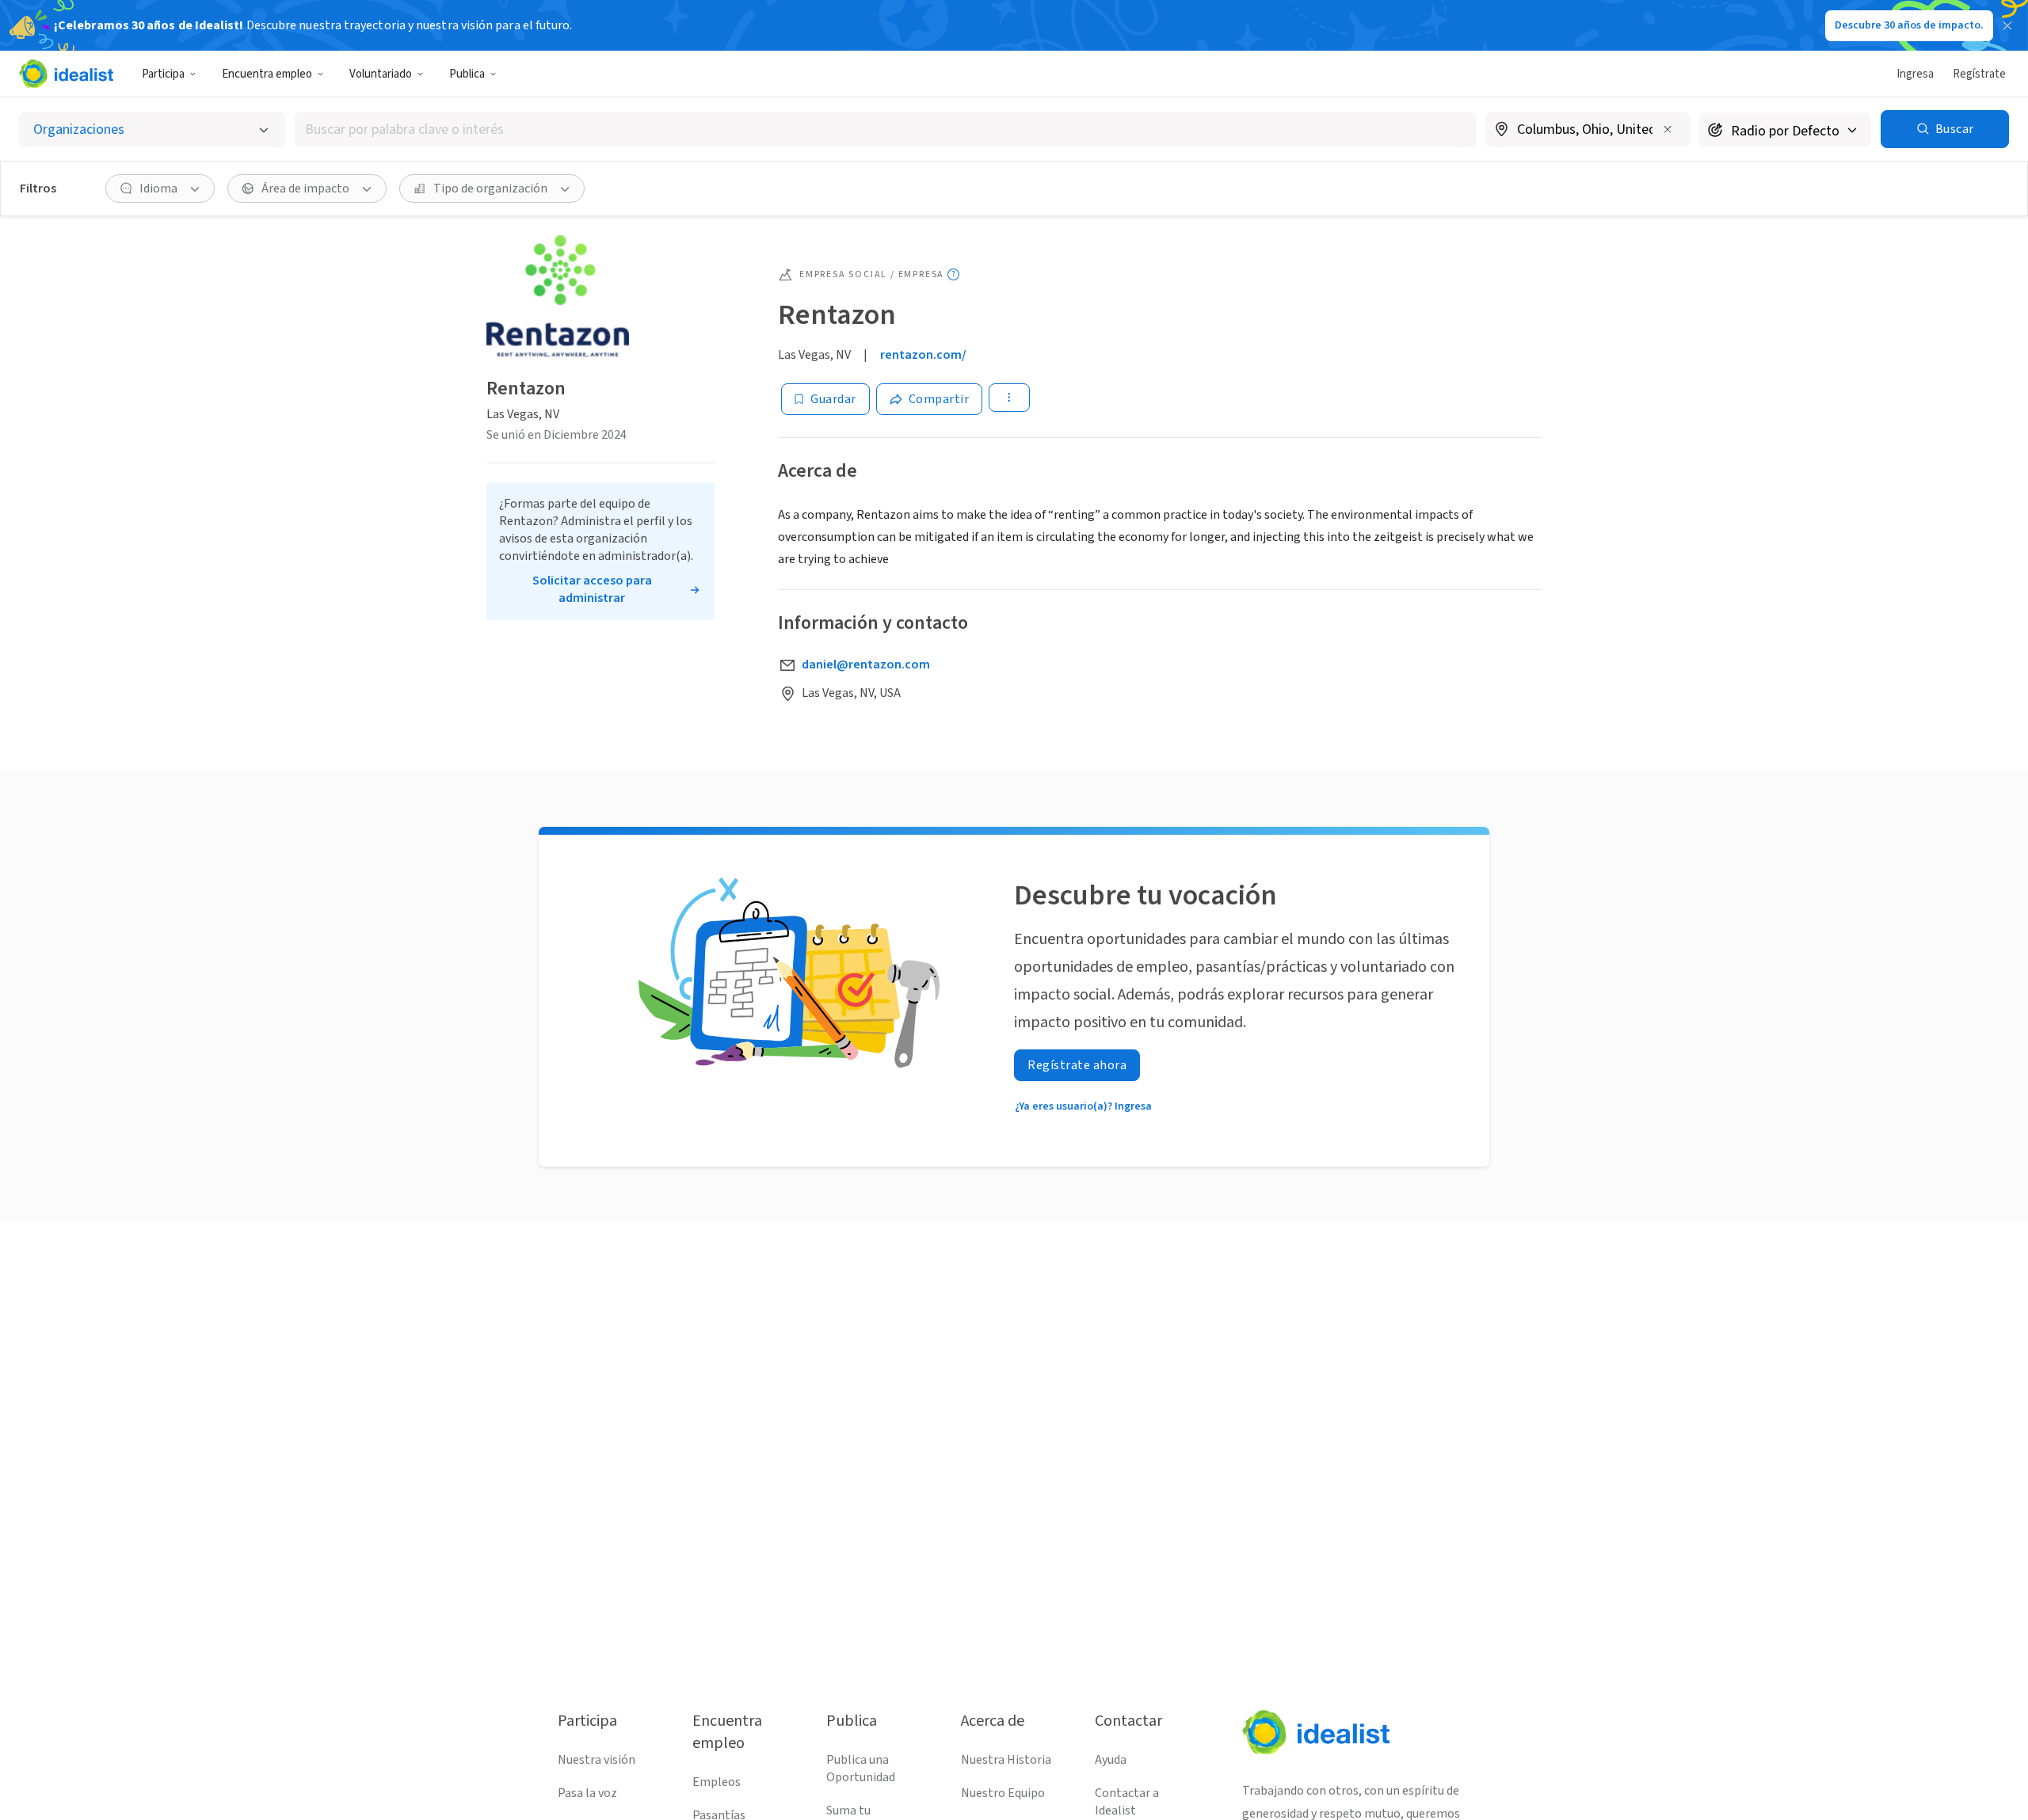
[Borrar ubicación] (1668, 129)
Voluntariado (381, 74)
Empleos (717, 1782)
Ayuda (1111, 1760)
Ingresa (1915, 74)
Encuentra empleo (267, 74)
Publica (467, 74)
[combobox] (885, 129)
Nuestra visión (597, 1760)
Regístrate (1979, 74)
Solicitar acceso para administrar (592, 589)
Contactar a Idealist (1127, 1802)
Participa (163, 74)
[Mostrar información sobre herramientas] (953, 274)
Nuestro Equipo (1003, 1793)
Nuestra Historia (1006, 1760)
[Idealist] (66, 74)
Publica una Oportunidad (861, 1769)
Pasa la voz (587, 1793)
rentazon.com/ (923, 355)
